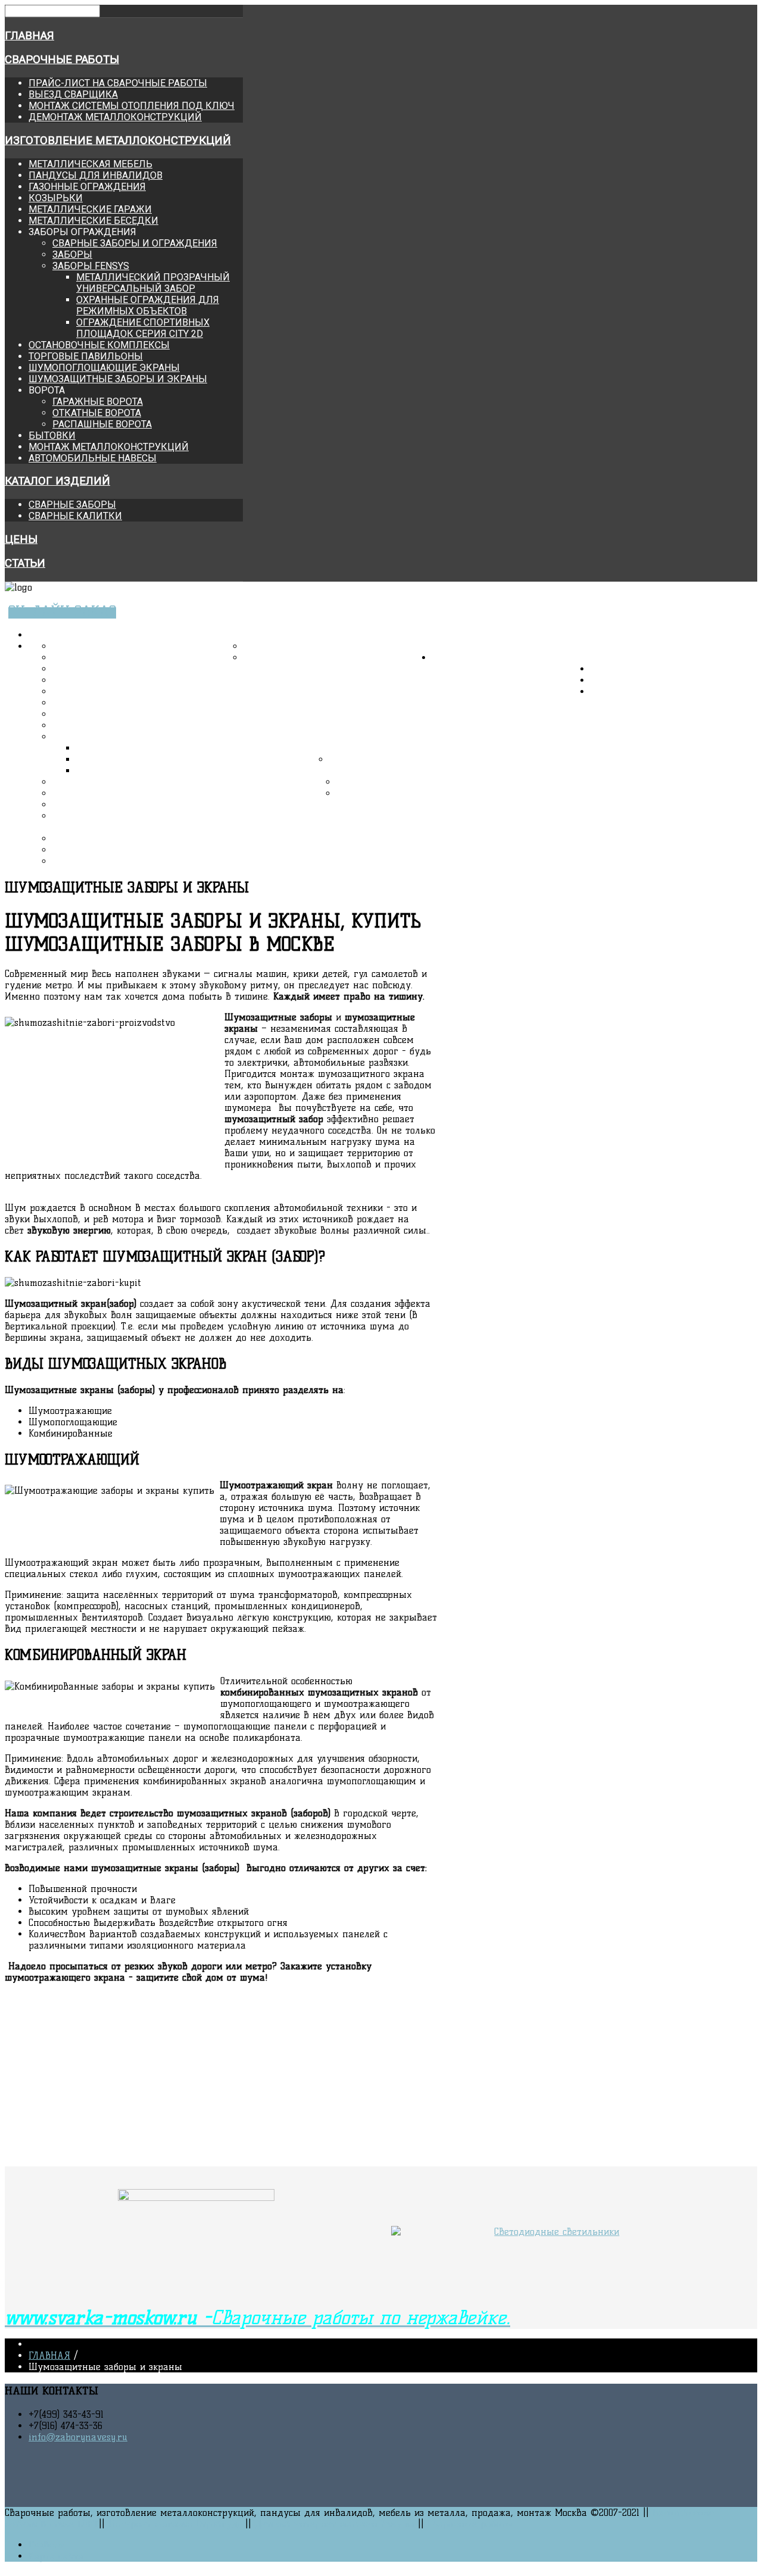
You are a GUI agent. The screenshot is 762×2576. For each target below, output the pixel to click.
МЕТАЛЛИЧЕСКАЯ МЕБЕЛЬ (90, 164)
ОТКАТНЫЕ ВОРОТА (97, 413)
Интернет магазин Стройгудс (175, 2524)
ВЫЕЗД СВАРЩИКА (73, 94)
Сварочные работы (62, 60)
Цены (21, 539)
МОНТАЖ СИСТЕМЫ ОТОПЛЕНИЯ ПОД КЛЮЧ (132, 106)
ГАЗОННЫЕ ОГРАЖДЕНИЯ (87, 187)
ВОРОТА (68, 816)
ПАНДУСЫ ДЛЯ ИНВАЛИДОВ (96, 175)
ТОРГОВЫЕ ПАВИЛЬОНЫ (86, 356)
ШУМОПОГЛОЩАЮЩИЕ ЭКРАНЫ (104, 368)
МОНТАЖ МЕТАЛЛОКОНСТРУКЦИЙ (109, 447)
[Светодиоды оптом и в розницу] (552, 2232)
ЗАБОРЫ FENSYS (91, 266)
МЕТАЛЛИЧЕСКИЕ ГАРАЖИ (90, 209)
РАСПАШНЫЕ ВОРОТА (102, 424)
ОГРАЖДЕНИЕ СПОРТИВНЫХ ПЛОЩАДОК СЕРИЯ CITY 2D (143, 328)
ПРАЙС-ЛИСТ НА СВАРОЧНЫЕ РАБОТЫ (118, 83)
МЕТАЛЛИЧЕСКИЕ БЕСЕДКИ (93, 221)
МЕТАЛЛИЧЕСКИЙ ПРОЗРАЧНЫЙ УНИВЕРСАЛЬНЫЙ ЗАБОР (153, 283)
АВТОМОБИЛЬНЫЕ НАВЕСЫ (93, 458)
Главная (29, 36)
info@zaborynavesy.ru (78, 2437)
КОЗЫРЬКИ (56, 198)
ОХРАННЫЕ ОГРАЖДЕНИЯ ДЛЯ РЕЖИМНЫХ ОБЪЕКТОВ (148, 305)
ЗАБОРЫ (72, 255)
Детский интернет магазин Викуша (335, 2524)
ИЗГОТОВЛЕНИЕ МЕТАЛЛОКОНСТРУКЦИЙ (118, 140)
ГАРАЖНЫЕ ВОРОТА (98, 402)
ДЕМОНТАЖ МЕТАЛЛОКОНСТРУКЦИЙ (115, 117)
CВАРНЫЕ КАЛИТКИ (75, 516)
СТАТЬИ (25, 563)
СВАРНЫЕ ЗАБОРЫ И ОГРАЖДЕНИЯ (135, 243)
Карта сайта (56, 2556)
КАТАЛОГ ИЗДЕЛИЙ (57, 481)
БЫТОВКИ (52, 435)
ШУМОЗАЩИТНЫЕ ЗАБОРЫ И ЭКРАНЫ (118, 379)
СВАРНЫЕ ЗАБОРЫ (72, 505)
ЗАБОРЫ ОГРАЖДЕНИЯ (102, 737)
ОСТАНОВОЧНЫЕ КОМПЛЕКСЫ (99, 345)
